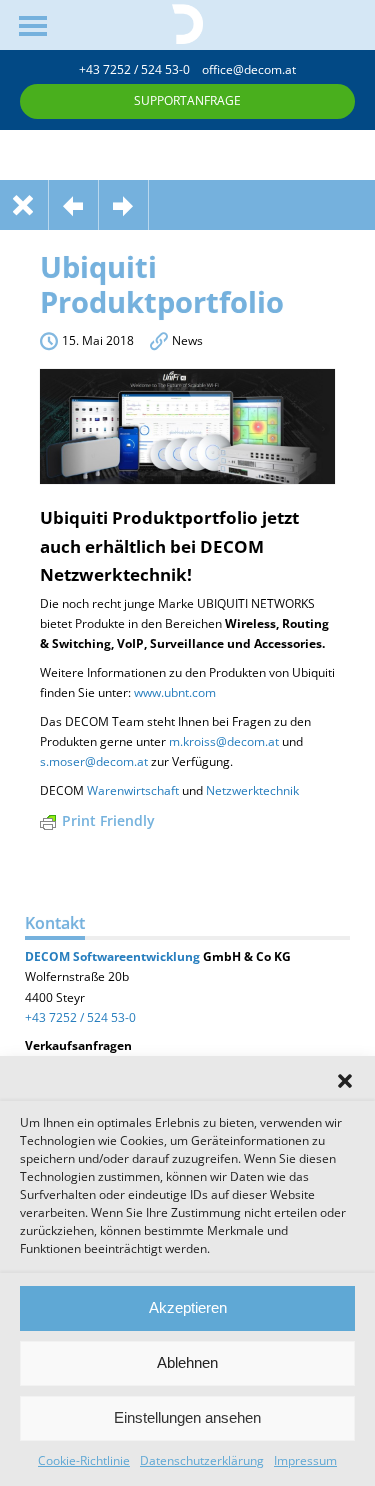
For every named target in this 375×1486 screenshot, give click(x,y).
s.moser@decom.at (94, 761)
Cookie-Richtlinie (84, 1460)
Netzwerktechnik (252, 790)
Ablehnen (187, 1362)
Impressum (305, 1460)
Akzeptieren (188, 1307)
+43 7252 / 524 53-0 (140, 69)
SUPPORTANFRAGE (187, 100)
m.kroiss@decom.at (224, 741)
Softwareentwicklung (135, 956)
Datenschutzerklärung (202, 1460)
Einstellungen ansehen (187, 1417)
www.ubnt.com (175, 692)
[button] (345, 1081)
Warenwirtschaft (133, 790)
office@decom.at (249, 69)
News (187, 340)
